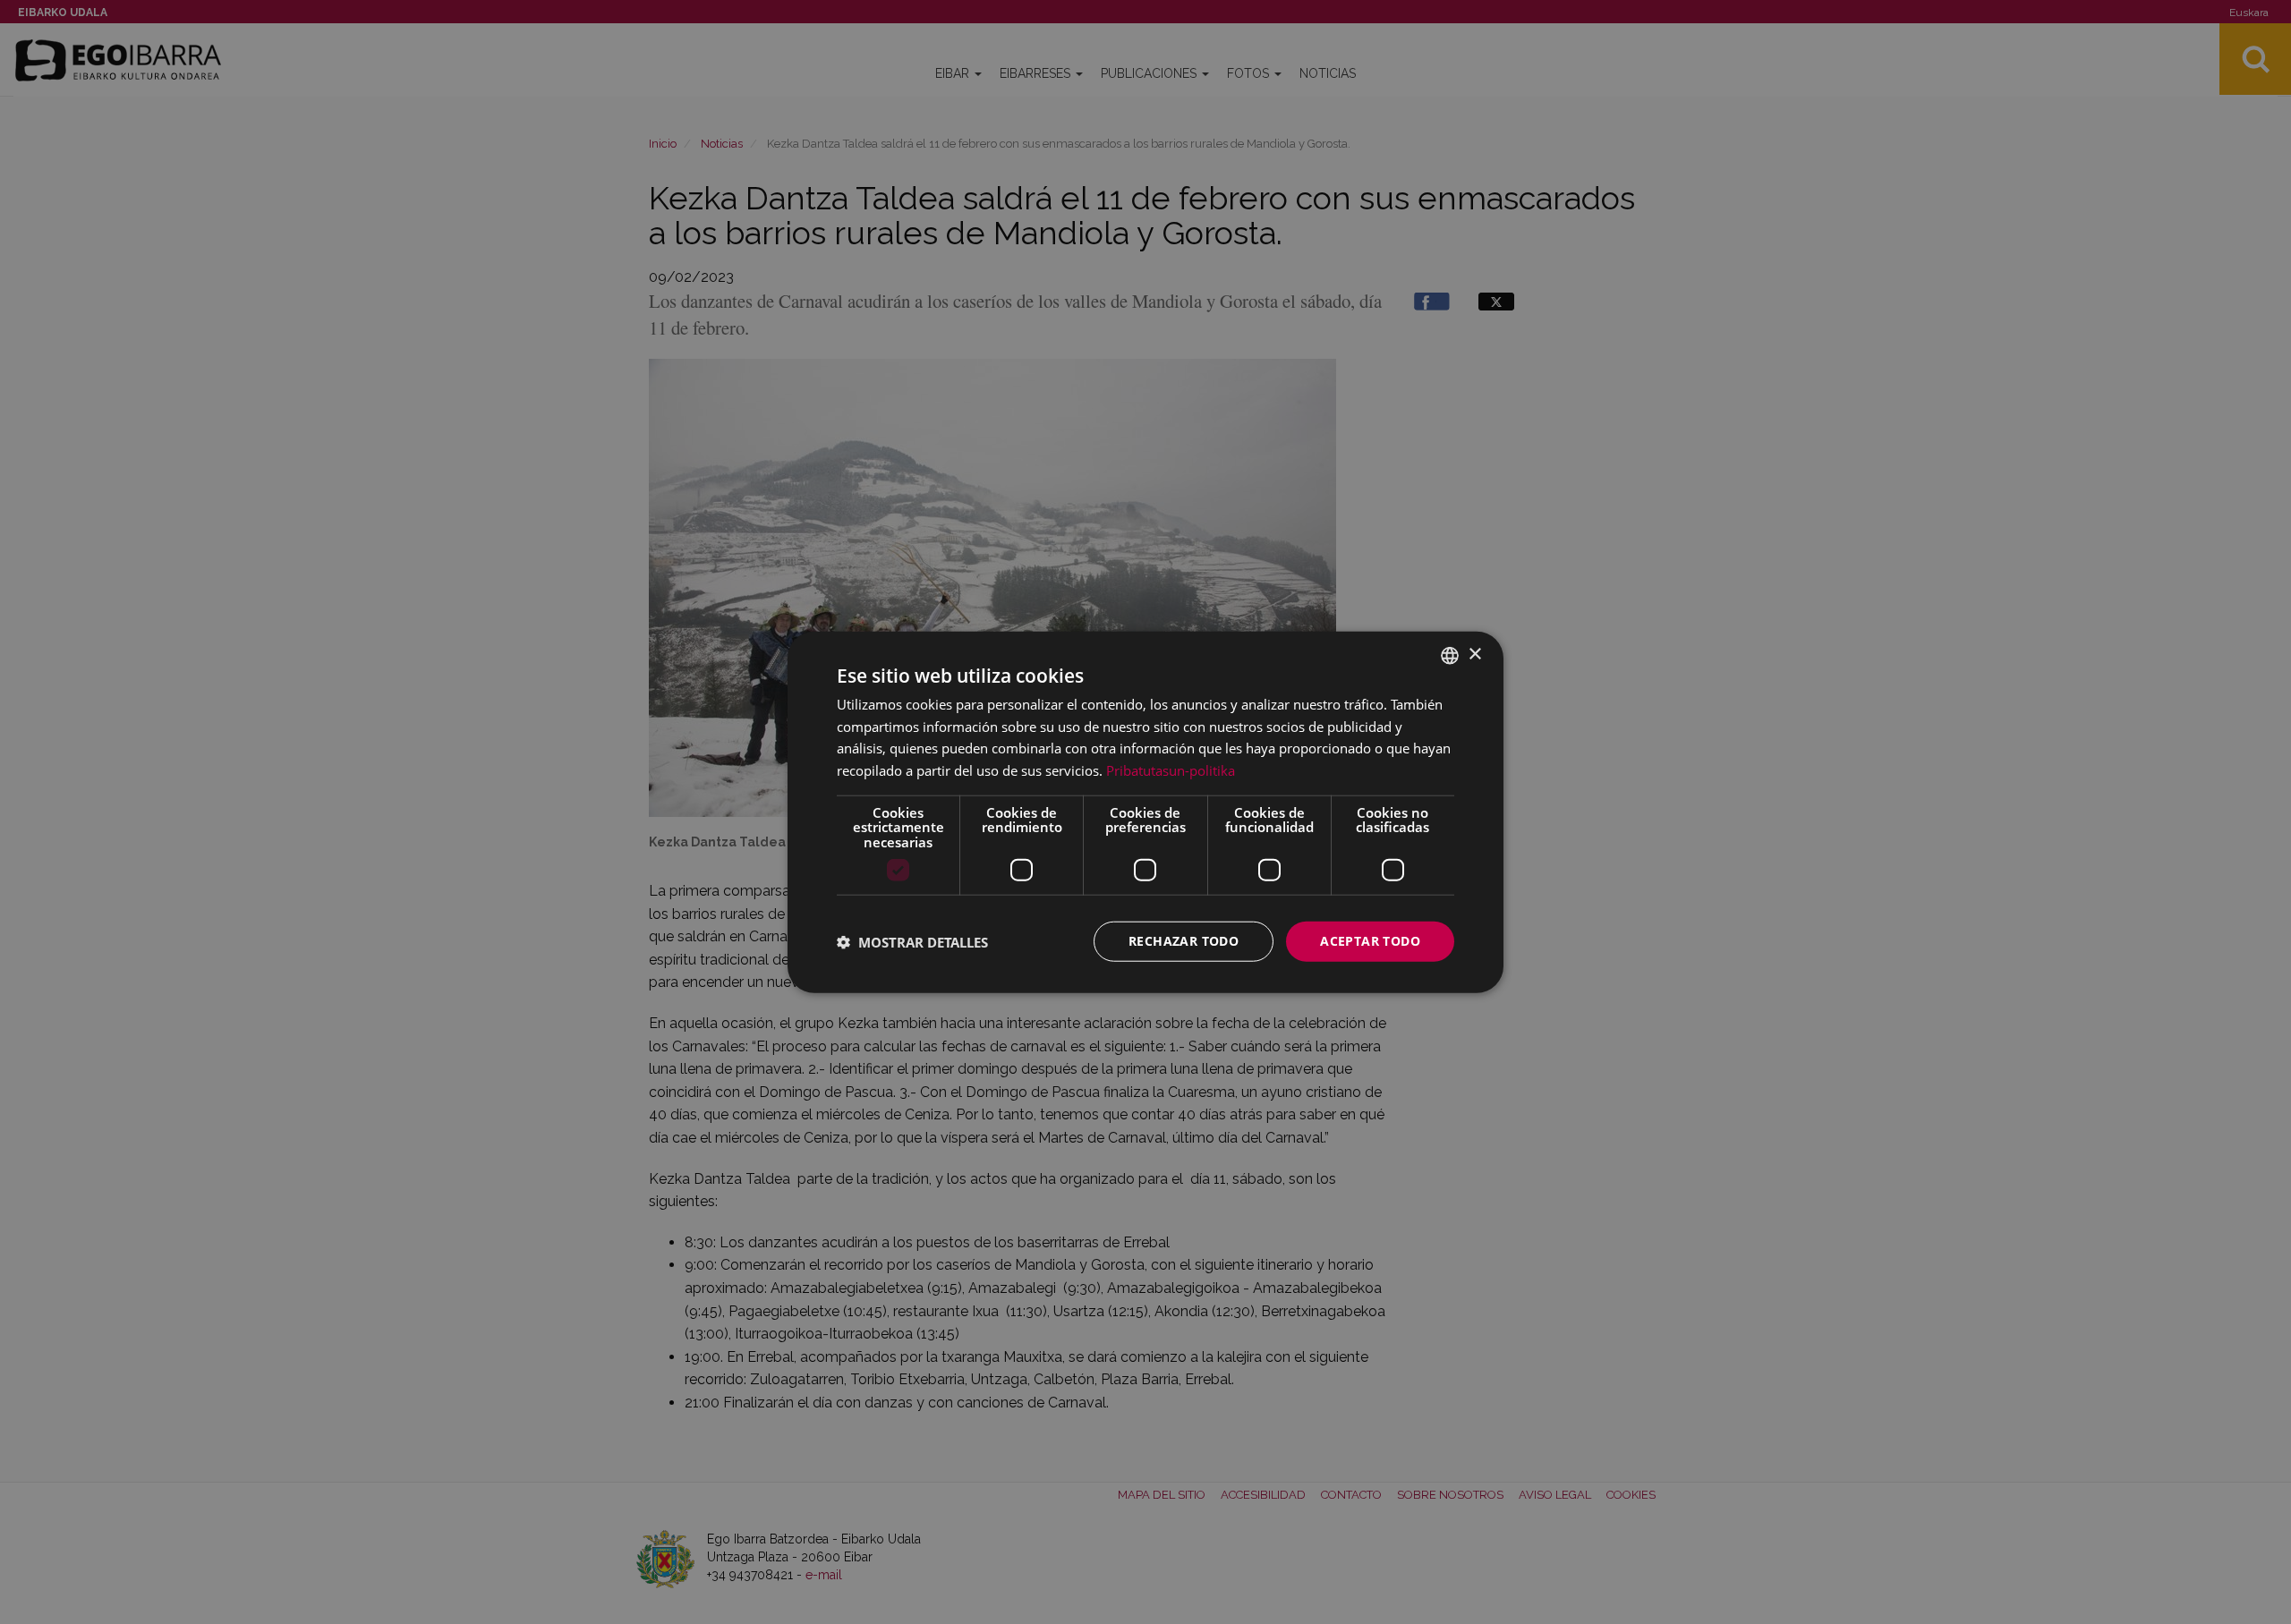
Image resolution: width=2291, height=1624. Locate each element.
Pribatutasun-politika (1171, 770)
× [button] (1474, 655)
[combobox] (1450, 655)
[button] (912, 941)
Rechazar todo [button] (1184, 941)
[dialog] (1145, 812)
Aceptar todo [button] (1370, 941)
